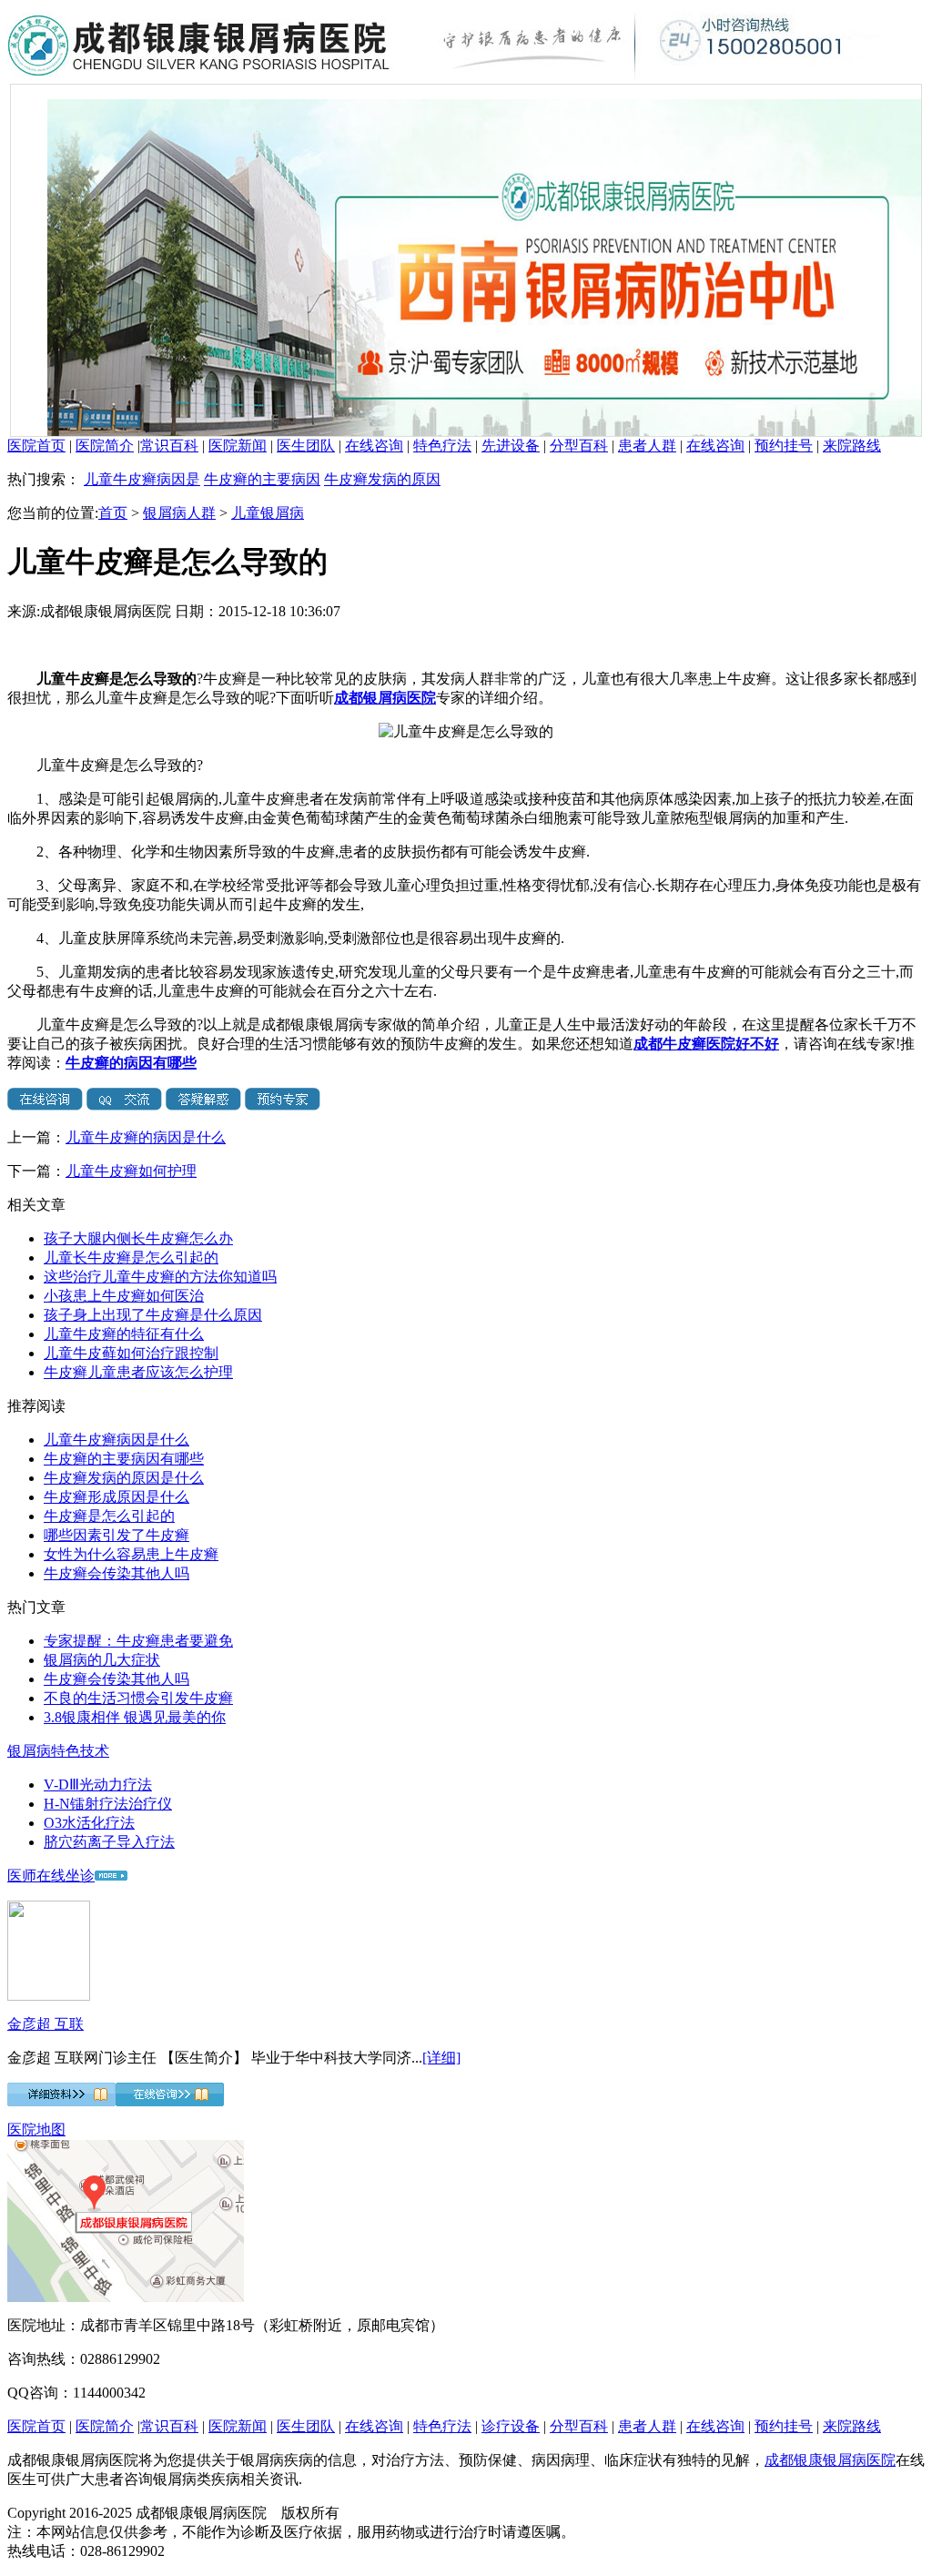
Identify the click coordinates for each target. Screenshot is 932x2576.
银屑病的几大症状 (102, 1660)
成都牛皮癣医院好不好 (706, 1044)
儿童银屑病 (268, 513)
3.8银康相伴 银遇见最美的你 (135, 1717)
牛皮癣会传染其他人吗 (116, 1573)
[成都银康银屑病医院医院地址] (126, 2297)
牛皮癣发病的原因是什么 (124, 1478)
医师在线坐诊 (51, 1876)
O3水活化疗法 (89, 1823)
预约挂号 (784, 446)
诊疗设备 (511, 2426)
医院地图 (36, 2130)
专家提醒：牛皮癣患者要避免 (138, 1641)
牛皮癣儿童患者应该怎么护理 (138, 1372)
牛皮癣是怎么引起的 (109, 1516)
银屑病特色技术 (58, 1751)
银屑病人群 (179, 513)
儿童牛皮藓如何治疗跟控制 (131, 1353)
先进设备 (511, 446)
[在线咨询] (45, 1105)
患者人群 (647, 446)
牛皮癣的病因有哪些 (131, 1063)
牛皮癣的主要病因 (262, 479)
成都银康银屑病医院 (830, 2460)
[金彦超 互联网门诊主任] (49, 1996)
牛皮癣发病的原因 (382, 479)
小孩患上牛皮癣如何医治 (124, 1296)
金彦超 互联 (46, 2024)
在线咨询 (374, 446)
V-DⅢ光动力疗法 (98, 1785)
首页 (113, 513)
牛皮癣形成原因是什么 (116, 1497)
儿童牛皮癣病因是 (142, 479)
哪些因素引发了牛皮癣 (116, 1535)
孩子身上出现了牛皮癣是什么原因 (153, 1315)
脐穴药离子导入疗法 (109, 1842)
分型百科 (579, 446)
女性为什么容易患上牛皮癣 (131, 1554)
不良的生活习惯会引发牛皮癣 (138, 1698)
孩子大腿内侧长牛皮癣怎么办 (138, 1238)
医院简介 (105, 446)
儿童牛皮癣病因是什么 (116, 1440)
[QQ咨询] (124, 1105)
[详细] (441, 2058)
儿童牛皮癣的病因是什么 (146, 1137)
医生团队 (306, 446)
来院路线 (852, 446)
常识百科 (169, 446)
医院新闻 (238, 446)
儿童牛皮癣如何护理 (131, 1171)
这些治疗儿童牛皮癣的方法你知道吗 (160, 1277)
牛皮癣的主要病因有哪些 (124, 1459)
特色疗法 (442, 446)
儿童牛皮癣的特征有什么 (124, 1334)
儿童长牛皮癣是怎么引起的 (131, 1258)
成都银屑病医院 (385, 698)
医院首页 (36, 446)
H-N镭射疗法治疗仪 (108, 1804)
